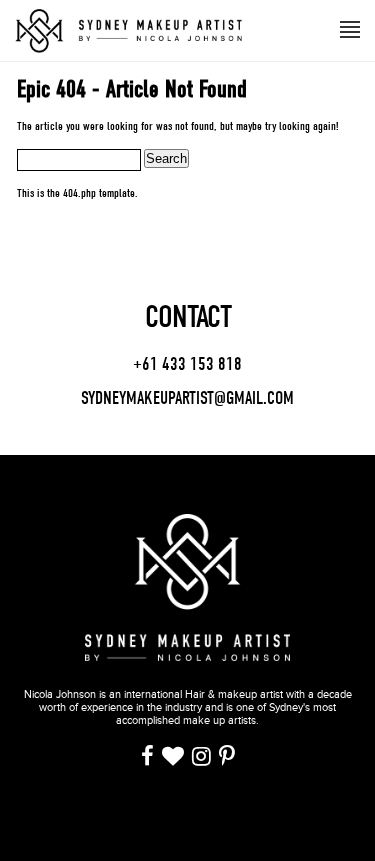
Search (166, 158)
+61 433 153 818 (187, 365)
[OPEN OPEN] (350, 27)
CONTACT (188, 317)
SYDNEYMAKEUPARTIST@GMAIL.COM (187, 398)
